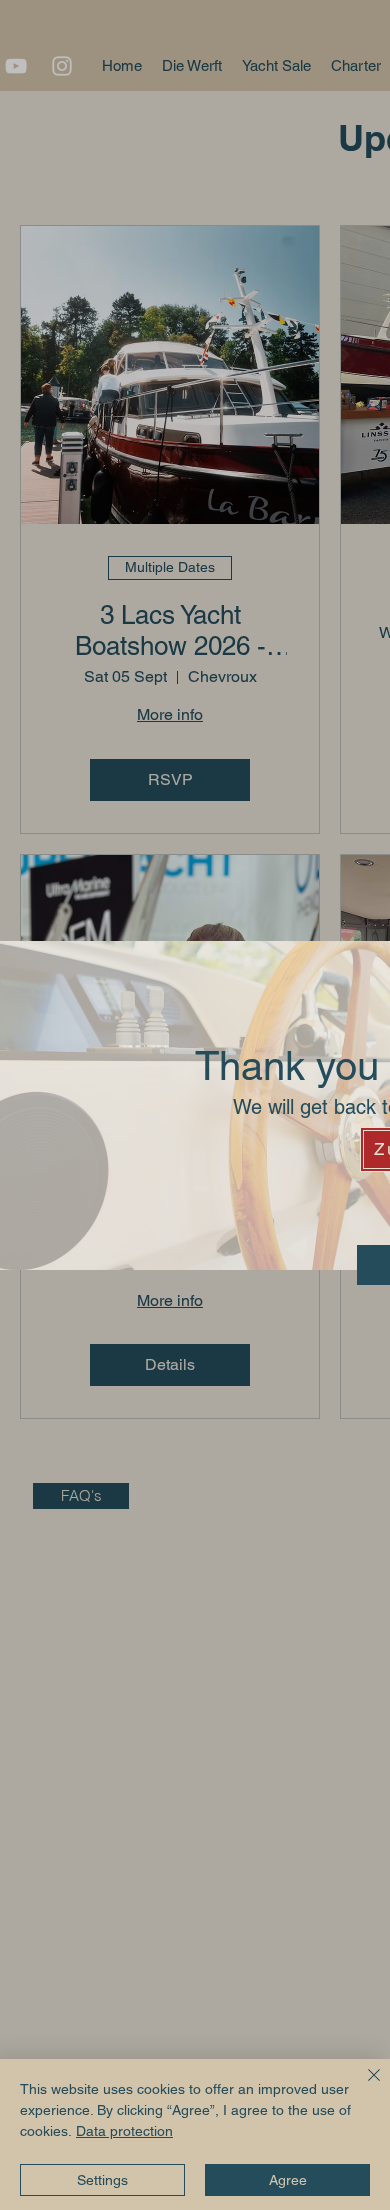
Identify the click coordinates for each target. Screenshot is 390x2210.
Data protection (124, 2131)
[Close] (362, 2087)
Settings (102, 2180)
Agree (288, 2180)
